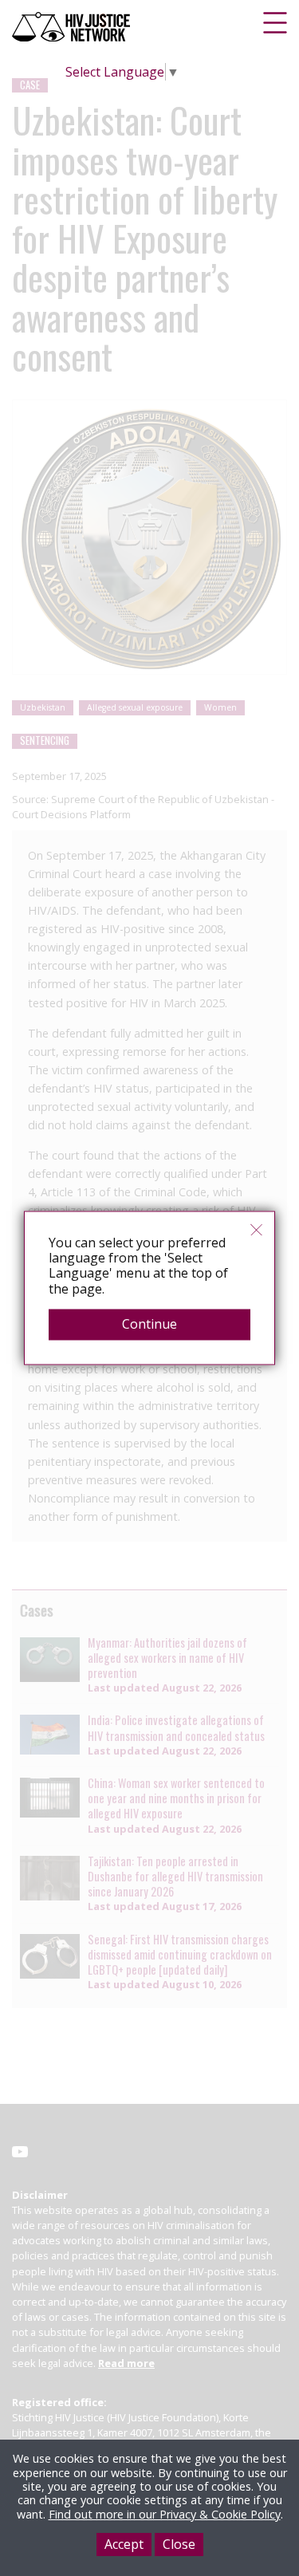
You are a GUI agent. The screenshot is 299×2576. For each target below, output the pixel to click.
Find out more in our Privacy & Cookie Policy (165, 2514)
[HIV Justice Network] (73, 27)
